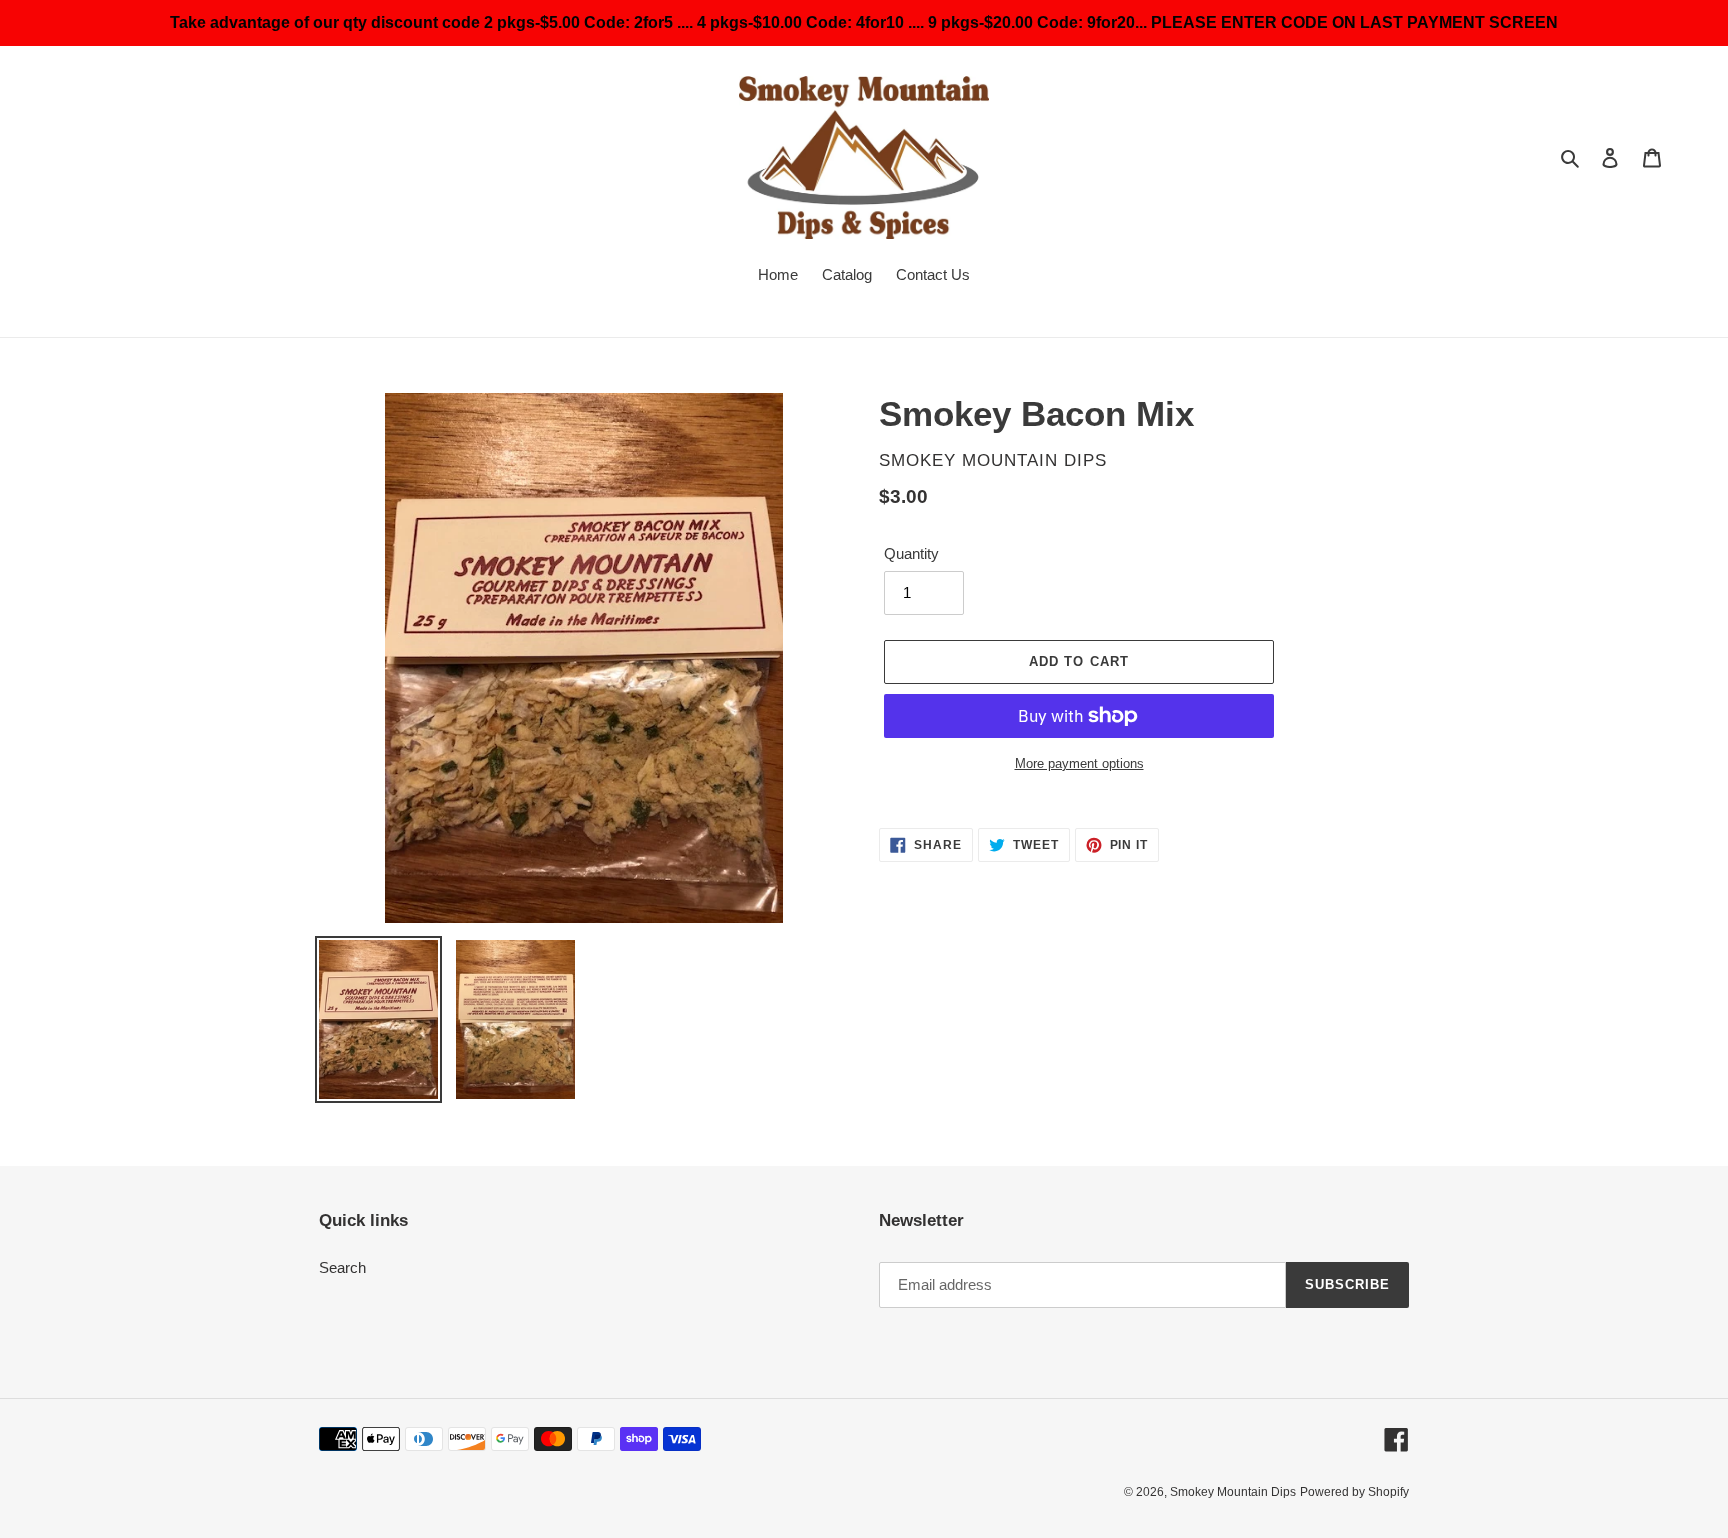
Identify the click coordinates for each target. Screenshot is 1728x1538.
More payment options (1079, 763)
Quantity (911, 553)
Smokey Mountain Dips (1233, 1492)
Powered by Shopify (1354, 1492)
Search (342, 1267)
